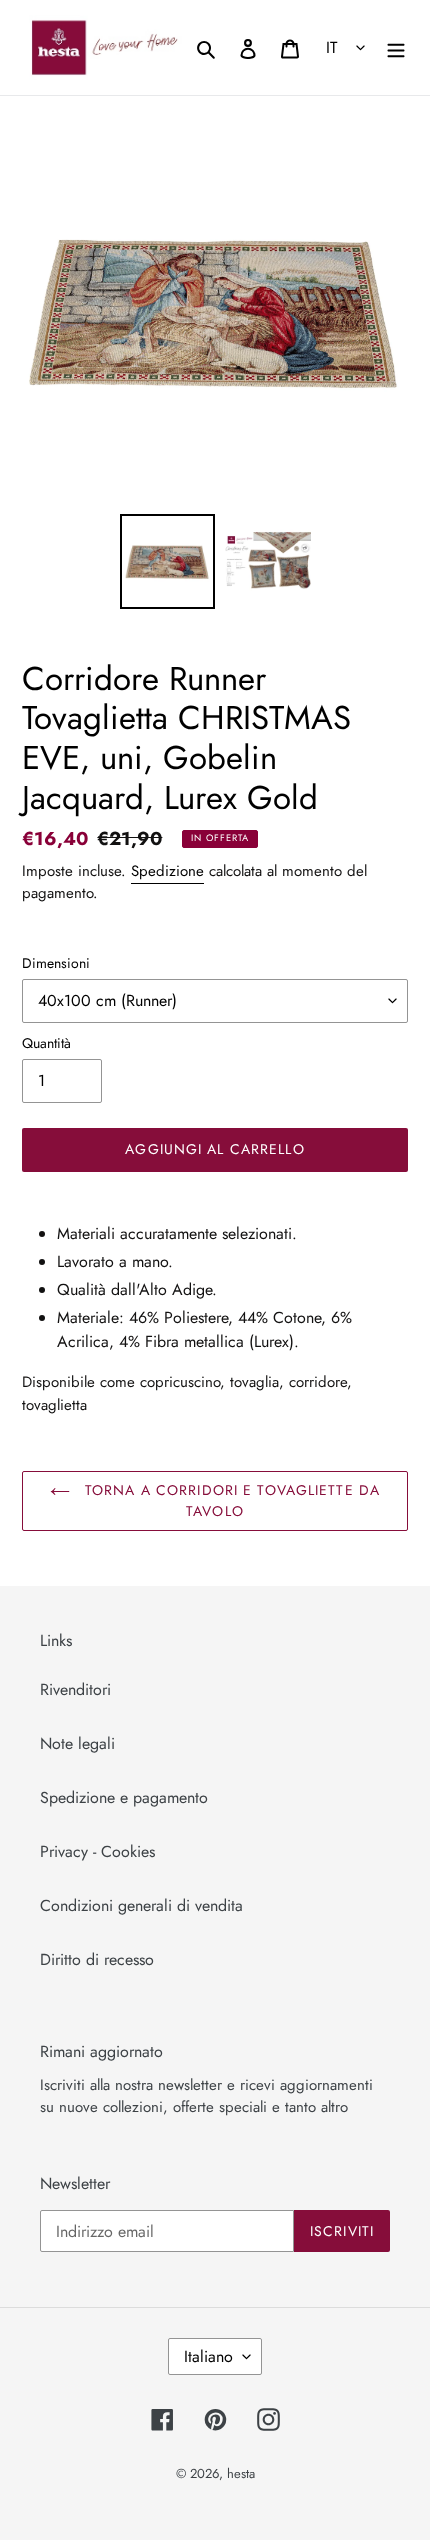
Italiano (208, 2356)
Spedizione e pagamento (124, 1797)
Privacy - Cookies (97, 1851)
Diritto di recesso (97, 1959)
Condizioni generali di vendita (141, 1905)
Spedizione (167, 871)
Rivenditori (75, 1689)
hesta (241, 2473)
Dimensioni (56, 963)
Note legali (77, 1743)
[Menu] (396, 47)
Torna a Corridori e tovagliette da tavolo (230, 1500)
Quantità (46, 1043)
